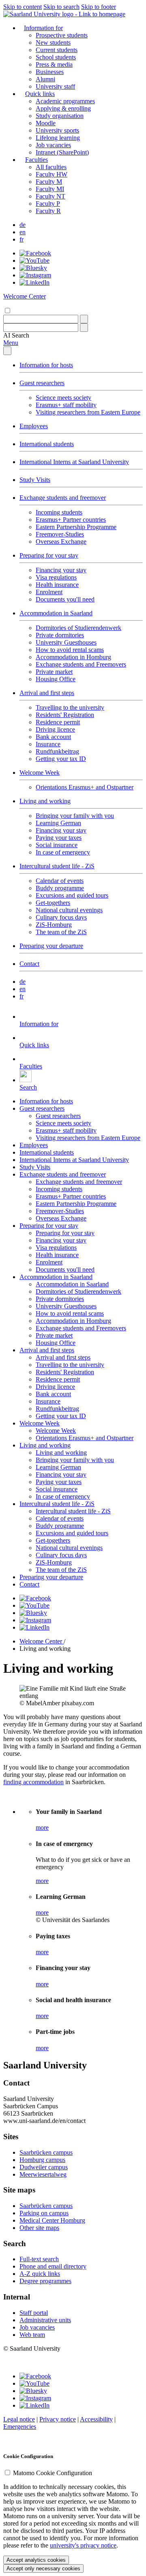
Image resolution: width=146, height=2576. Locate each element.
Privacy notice (58, 2419)
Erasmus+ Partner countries (71, 520)
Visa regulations (56, 577)
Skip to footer (99, 7)
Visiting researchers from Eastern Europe (88, 412)
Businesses (50, 72)
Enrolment (49, 592)
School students (56, 57)
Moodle (46, 123)
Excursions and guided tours (72, 895)
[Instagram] (35, 275)
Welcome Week (40, 773)
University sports (57, 130)
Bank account (53, 737)
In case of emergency (63, 852)
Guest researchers (42, 383)
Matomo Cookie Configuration (53, 2473)
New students (53, 42)
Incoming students (59, 512)
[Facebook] (35, 253)
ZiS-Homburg (54, 925)
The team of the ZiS (61, 932)
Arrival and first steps (47, 693)
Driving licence (55, 729)
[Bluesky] (33, 268)
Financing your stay (61, 570)
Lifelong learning (58, 138)
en (23, 232)
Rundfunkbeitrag (57, 751)
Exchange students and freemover (63, 498)
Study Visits (35, 480)
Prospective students (62, 35)
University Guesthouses (66, 642)
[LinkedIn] (34, 282)
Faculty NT (50, 196)
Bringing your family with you (75, 816)
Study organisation (60, 116)
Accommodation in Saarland (56, 613)
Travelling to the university (70, 707)
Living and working (45, 801)
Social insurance (57, 845)
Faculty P (48, 204)
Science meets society (63, 398)
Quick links (40, 94)
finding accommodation (33, 1782)
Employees (34, 426)
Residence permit (58, 722)
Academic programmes (65, 101)
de (23, 225)
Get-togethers (53, 903)
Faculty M (49, 182)
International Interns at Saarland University (74, 462)
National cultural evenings (69, 910)
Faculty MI (50, 189)
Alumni (45, 79)
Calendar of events (60, 881)
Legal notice (19, 2419)
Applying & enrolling (63, 108)
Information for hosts (46, 365)
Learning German (58, 823)
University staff (55, 86)
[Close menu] (7, 351)
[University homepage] (64, 14)
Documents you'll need (65, 599)
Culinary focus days (61, 917)
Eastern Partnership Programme (76, 527)
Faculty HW (52, 174)
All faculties (51, 167)
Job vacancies (53, 145)
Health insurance (57, 585)
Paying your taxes (59, 838)
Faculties (36, 160)
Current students (57, 50)
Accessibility (96, 2419)
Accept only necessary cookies (43, 2568)
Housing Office (56, 679)
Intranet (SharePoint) (62, 152)
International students (47, 444)
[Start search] (84, 319)
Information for (43, 28)
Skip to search (61, 7)
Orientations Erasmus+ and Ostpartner (85, 787)
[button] (16, 335)
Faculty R (48, 211)
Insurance (48, 744)
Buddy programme (60, 888)
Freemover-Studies (60, 534)
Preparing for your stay (49, 555)
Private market (54, 672)
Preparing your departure (51, 946)
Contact (29, 964)
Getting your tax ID (61, 759)
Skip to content (23, 7)
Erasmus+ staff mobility (66, 405)
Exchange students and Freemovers (81, 664)
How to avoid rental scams (70, 650)
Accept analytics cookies (36, 2560)
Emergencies (20, 2427)
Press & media (54, 64)
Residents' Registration (65, 715)
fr (21, 239)
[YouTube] (34, 260)
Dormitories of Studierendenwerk (78, 628)
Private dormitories (60, 635)
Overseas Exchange (61, 542)
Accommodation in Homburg (73, 657)
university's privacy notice (83, 2545)
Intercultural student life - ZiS (57, 866)
